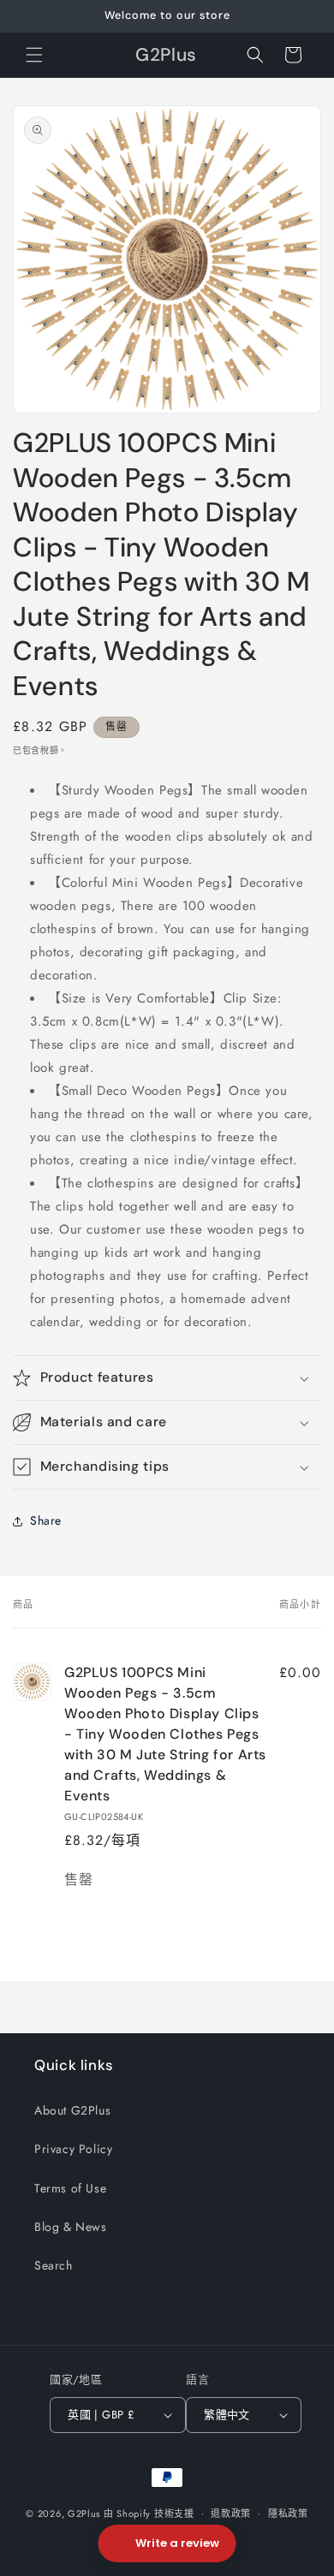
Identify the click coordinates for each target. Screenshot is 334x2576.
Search (54, 2265)
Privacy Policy (73, 2149)
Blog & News (71, 2227)
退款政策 (231, 2514)
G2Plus (84, 2513)
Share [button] (46, 1520)
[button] (34, 55)
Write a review (177, 2543)
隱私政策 (288, 2514)
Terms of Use (70, 2188)
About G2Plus (72, 2110)
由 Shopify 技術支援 (149, 2513)
